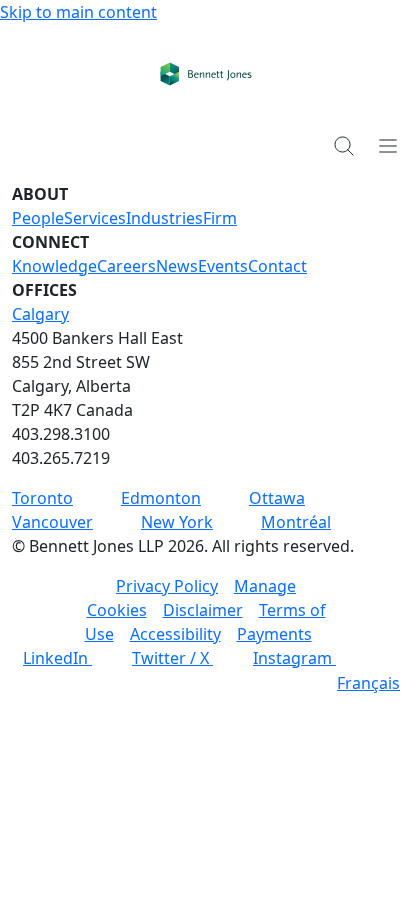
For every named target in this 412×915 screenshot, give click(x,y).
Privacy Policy (167, 586)
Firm (220, 218)
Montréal (296, 522)
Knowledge (54, 266)
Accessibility (175, 634)
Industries (164, 218)
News (177, 266)
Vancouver (52, 522)
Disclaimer (203, 610)
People (38, 218)
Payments (274, 634)
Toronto (42, 498)
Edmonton (161, 498)
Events (223, 266)
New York (177, 522)
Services (95, 218)
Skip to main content (78, 12)
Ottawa (277, 498)
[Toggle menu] (388, 145)
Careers (126, 266)
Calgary (40, 314)
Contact (277, 266)
